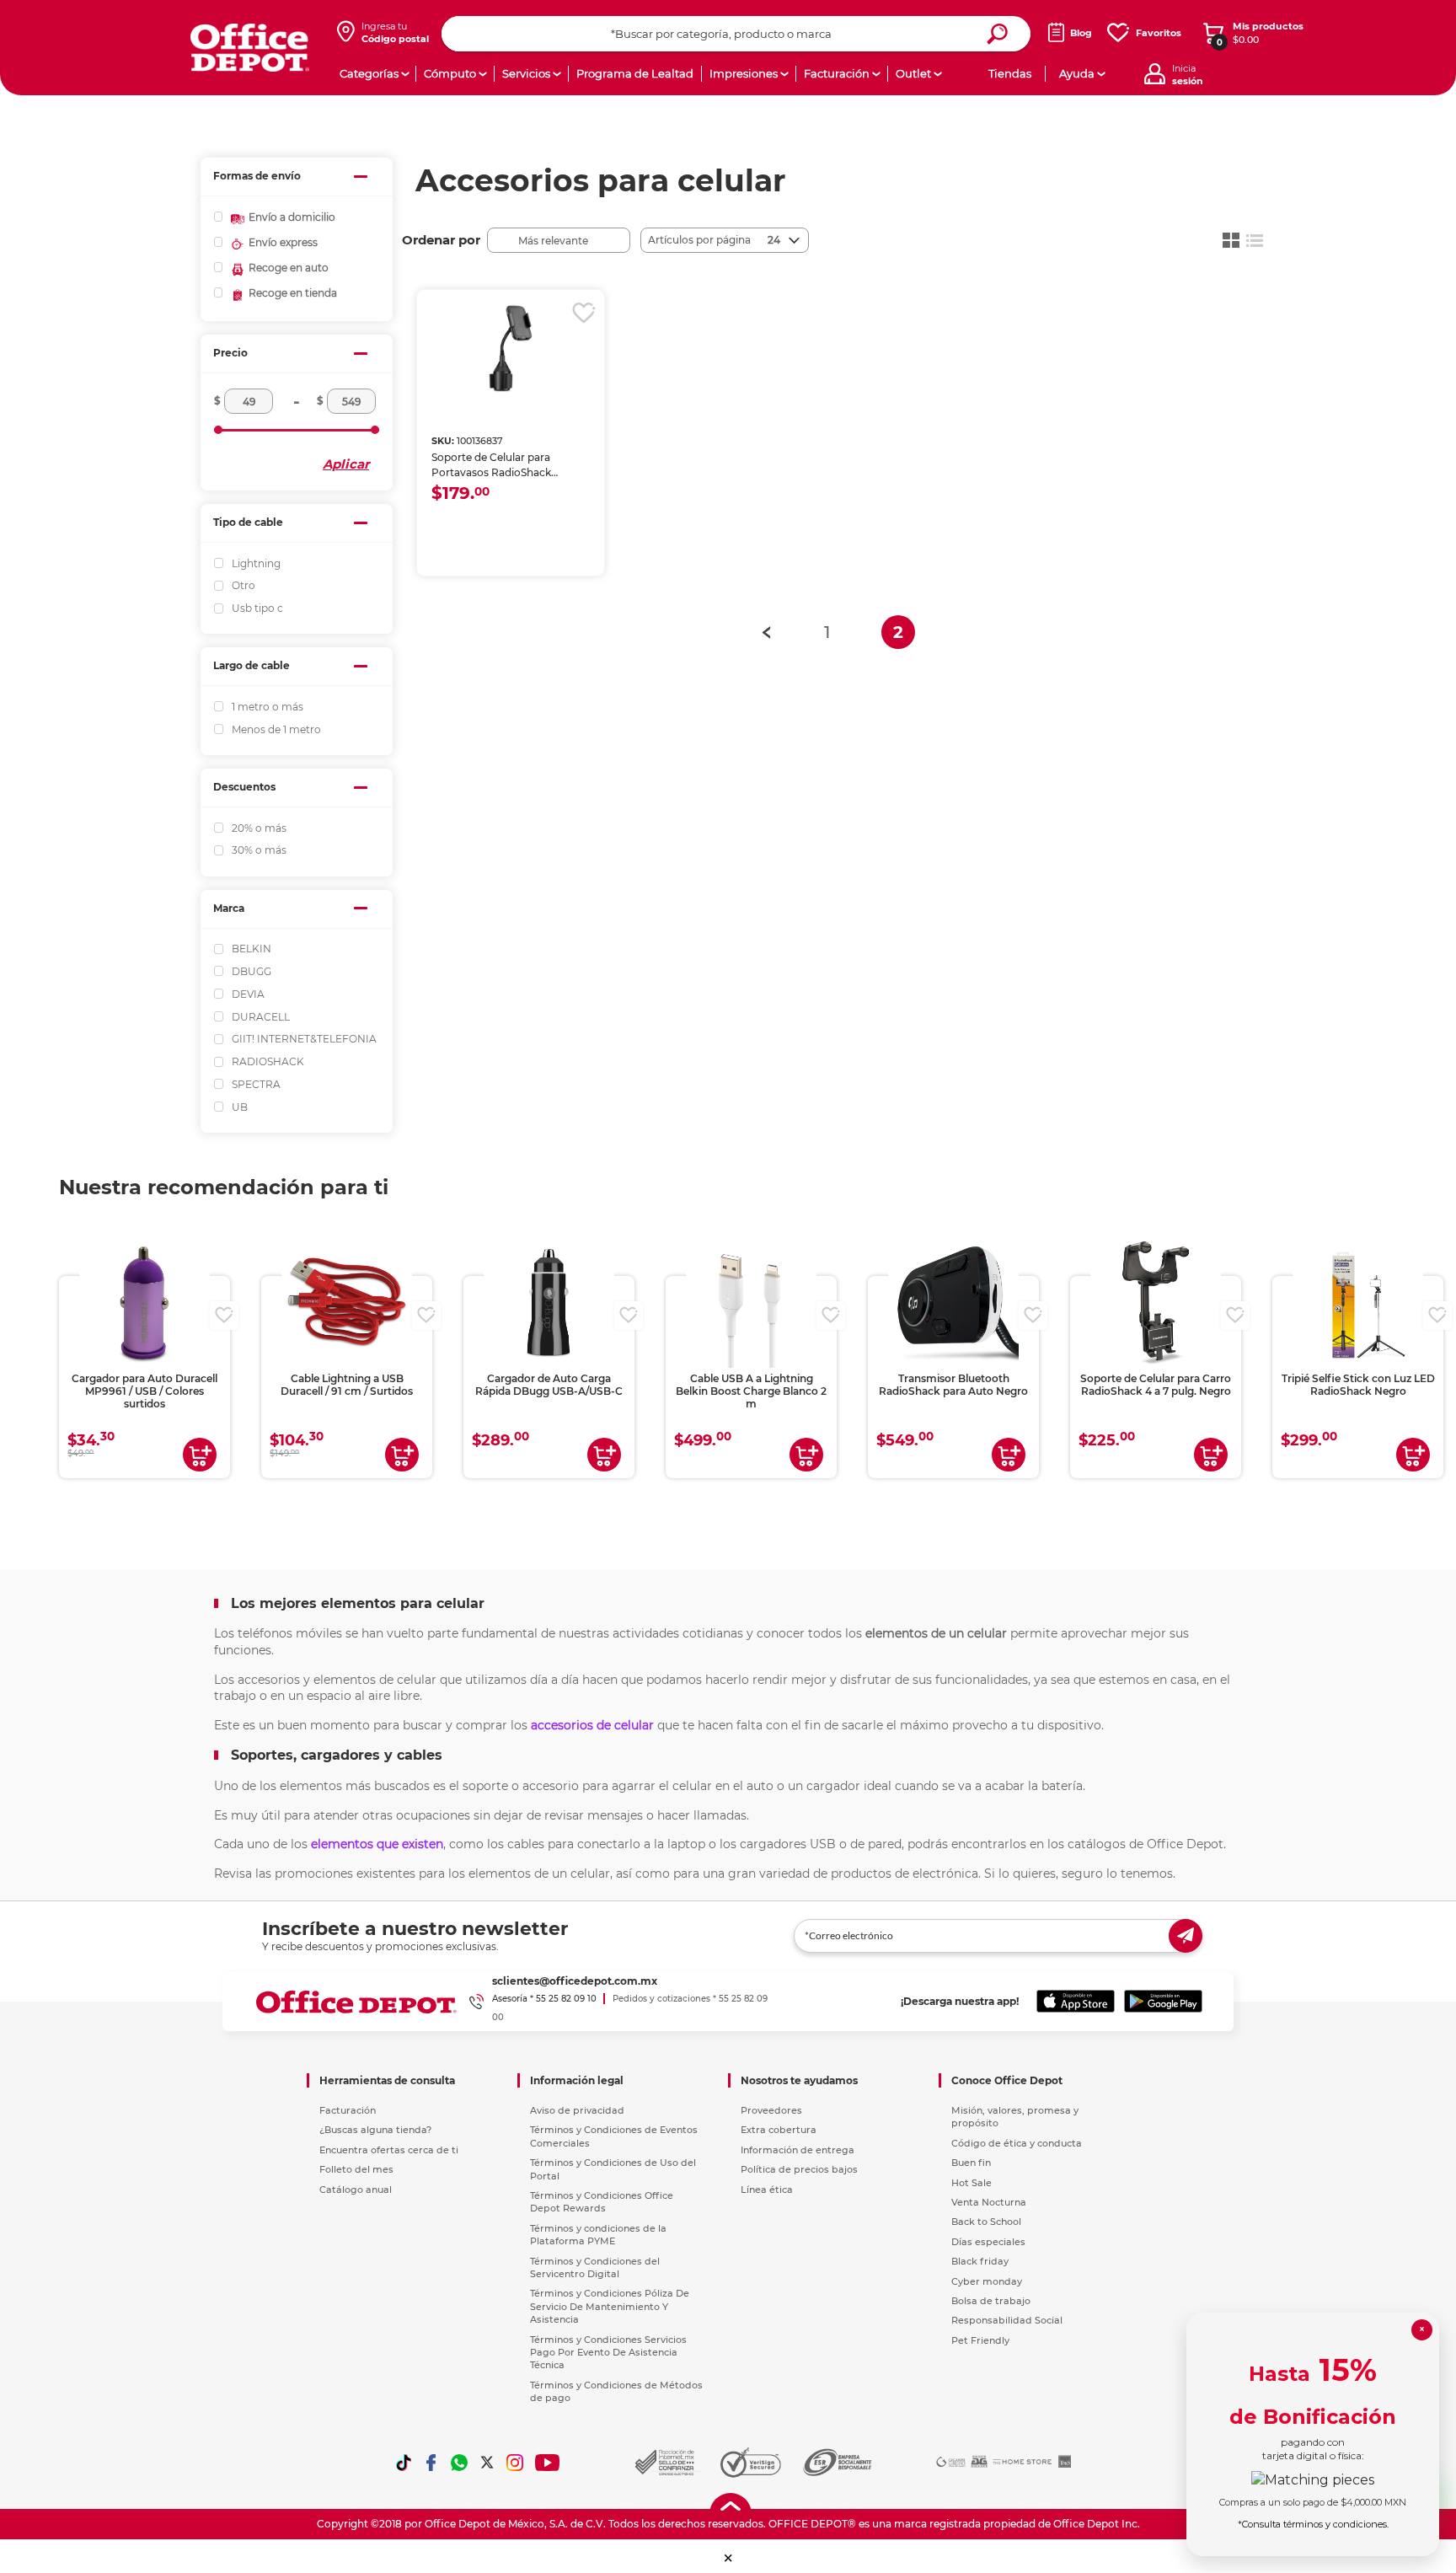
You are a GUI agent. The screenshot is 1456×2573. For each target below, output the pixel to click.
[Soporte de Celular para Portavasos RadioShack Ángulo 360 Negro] (511, 349)
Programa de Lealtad (635, 73)
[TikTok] (404, 2463)
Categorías (369, 73)
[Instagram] (515, 2463)
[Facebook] (431, 2463)
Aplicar (346, 464)
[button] (728, 2558)
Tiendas (1010, 73)
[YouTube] (548, 2463)
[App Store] (1076, 2002)
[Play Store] (1163, 2002)
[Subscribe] (1186, 1936)
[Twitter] (487, 2463)
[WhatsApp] (459, 2463)
